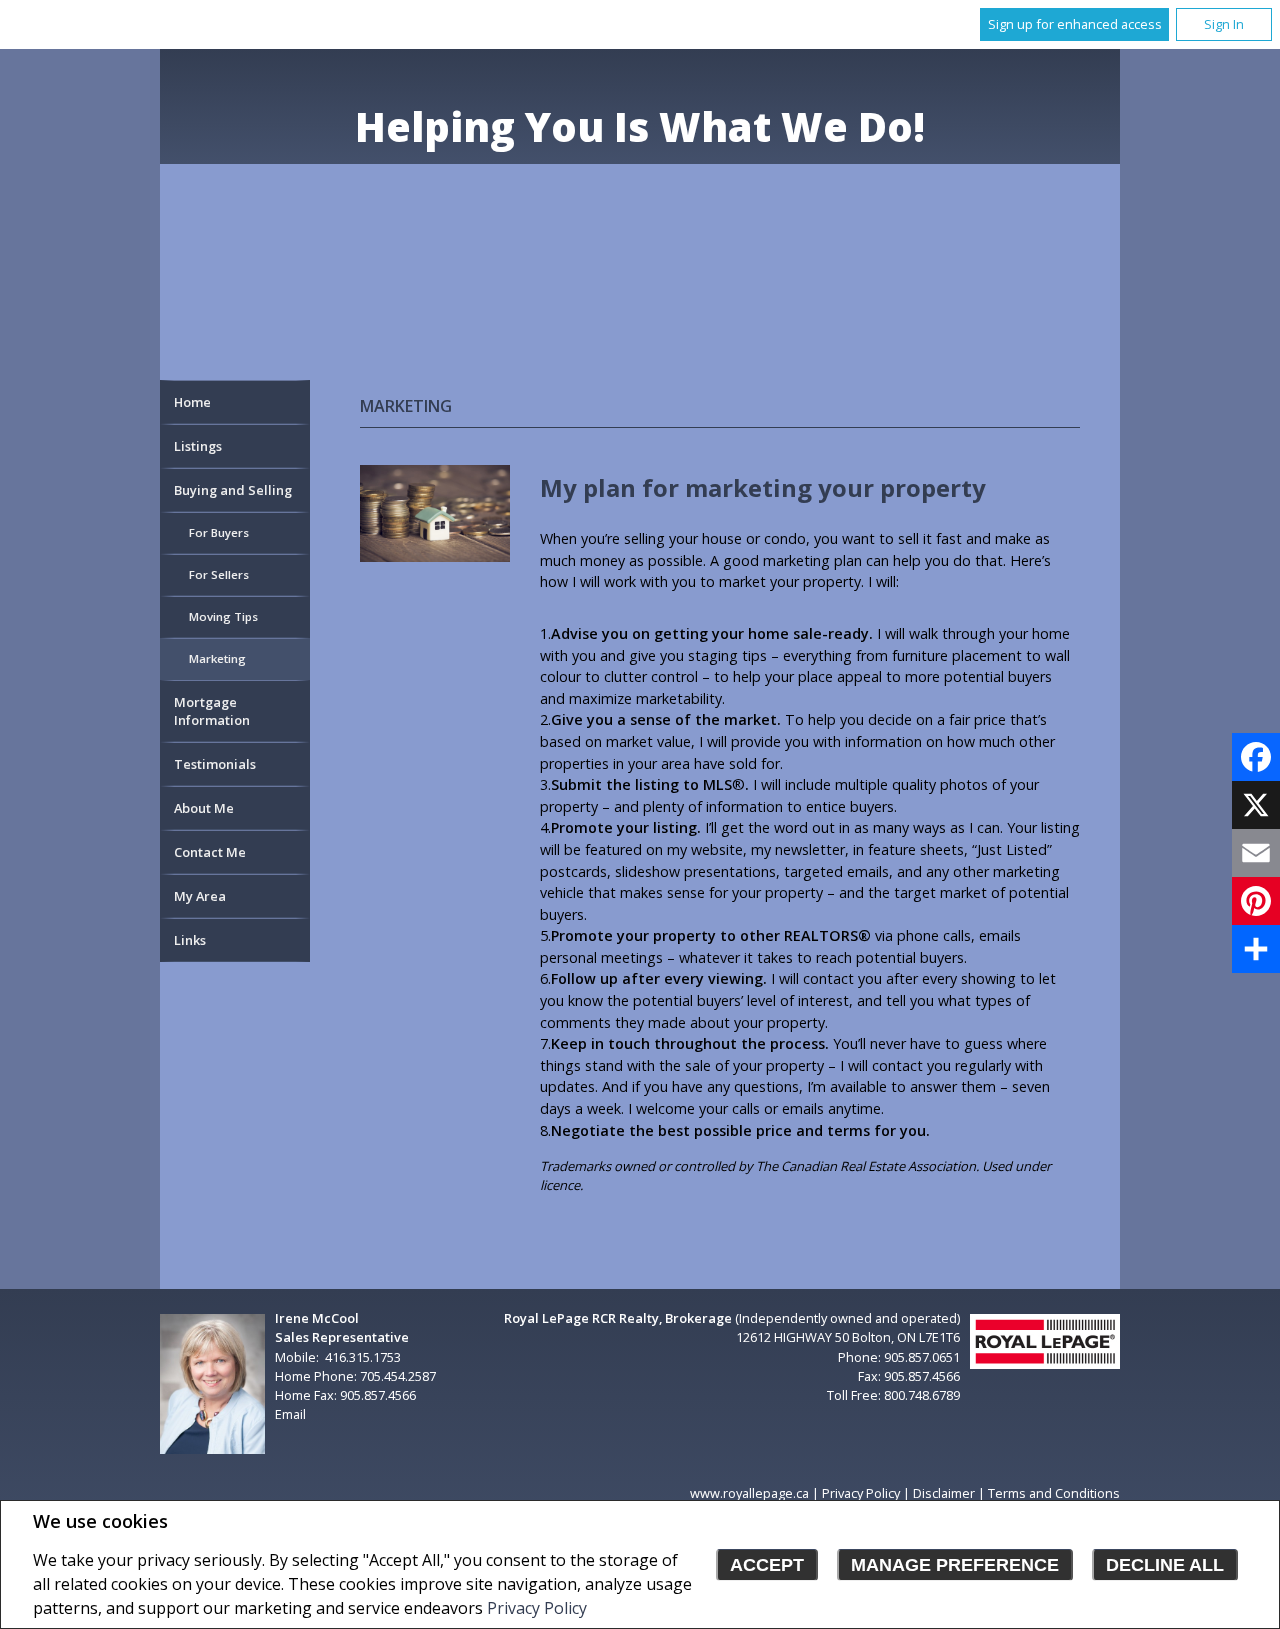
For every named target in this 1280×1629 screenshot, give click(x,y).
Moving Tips (223, 616)
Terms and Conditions (1054, 1493)
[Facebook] (1256, 757)
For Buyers (219, 532)
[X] (1256, 805)
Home (192, 402)
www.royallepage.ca (749, 1493)
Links (190, 940)
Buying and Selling (233, 490)
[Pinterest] (1256, 901)
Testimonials (215, 764)
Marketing (217, 658)
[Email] (1256, 853)
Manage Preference (955, 1565)
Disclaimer (944, 1493)
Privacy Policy (537, 1608)
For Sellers (219, 574)
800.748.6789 (922, 1395)
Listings (198, 446)
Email (290, 1414)
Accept (767, 1565)
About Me (204, 808)
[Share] (1256, 949)
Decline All (1165, 1565)
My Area (200, 896)
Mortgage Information (212, 711)
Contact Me (210, 852)
